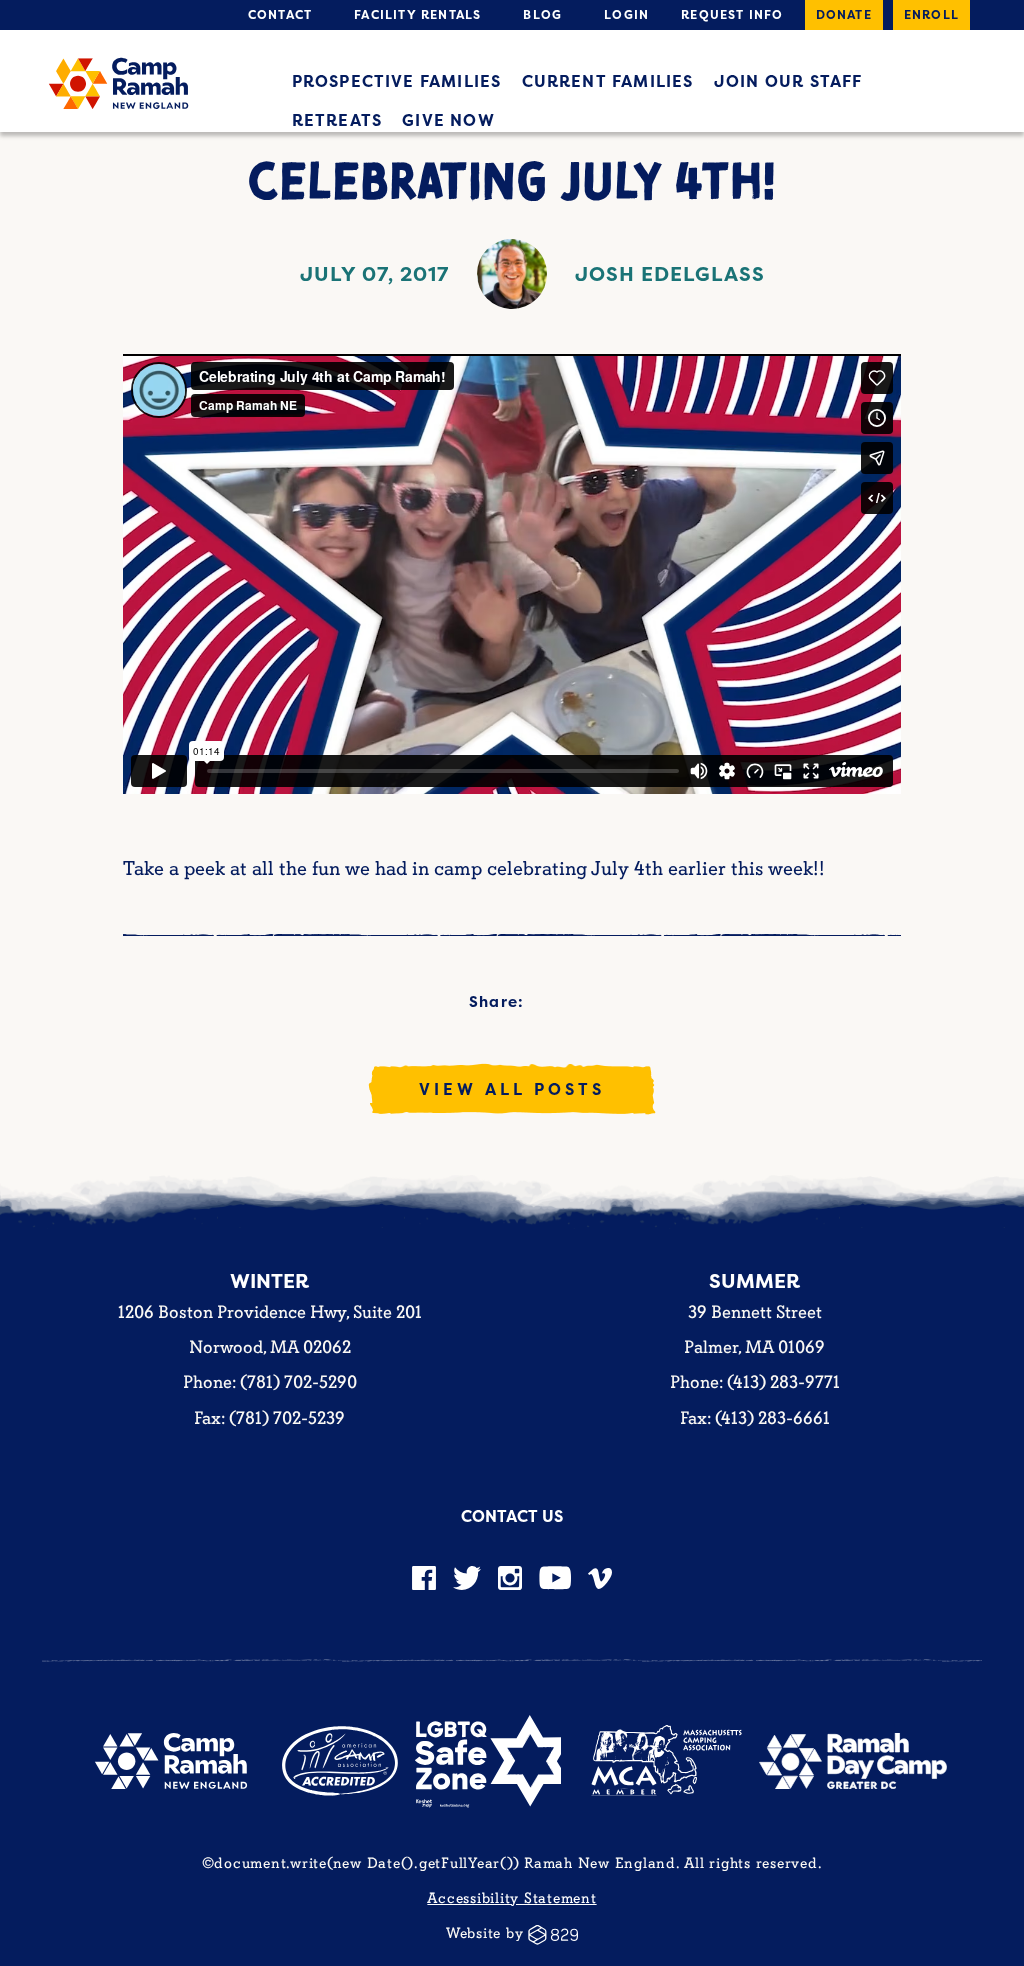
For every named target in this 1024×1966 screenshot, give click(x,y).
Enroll (931, 14)
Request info (732, 14)
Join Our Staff (788, 81)
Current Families (608, 81)
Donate (844, 14)
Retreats (337, 120)
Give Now (448, 120)
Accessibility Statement (511, 1898)
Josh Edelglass (670, 273)
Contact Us (512, 1516)
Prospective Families (397, 81)
